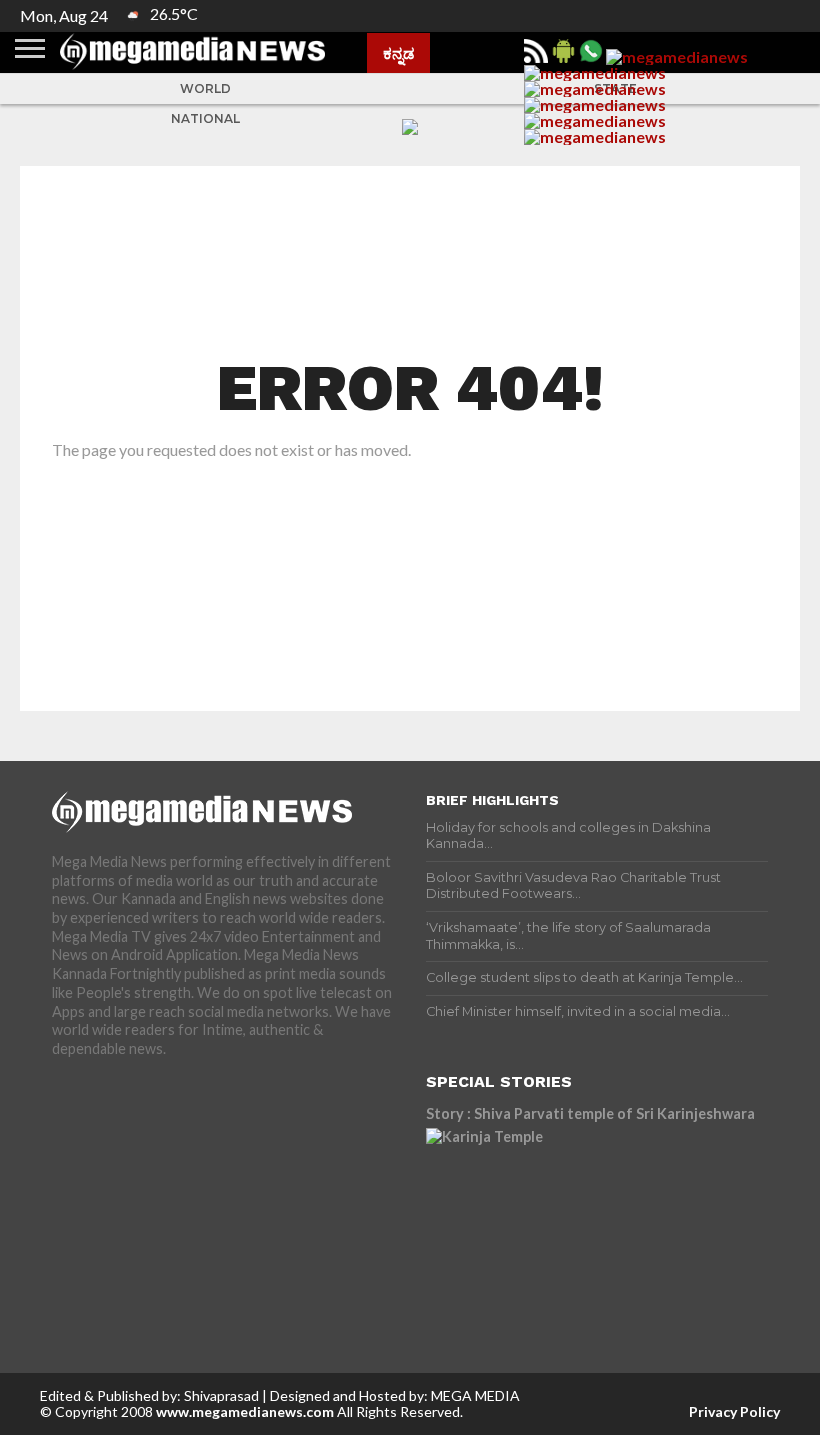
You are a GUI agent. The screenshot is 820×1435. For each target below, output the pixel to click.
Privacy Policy (734, 1411)
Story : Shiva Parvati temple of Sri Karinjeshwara (590, 1113)
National (205, 118)
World (205, 88)
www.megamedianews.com (245, 1411)
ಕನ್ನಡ (398, 53)
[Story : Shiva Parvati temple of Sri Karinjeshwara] (597, 1218)
